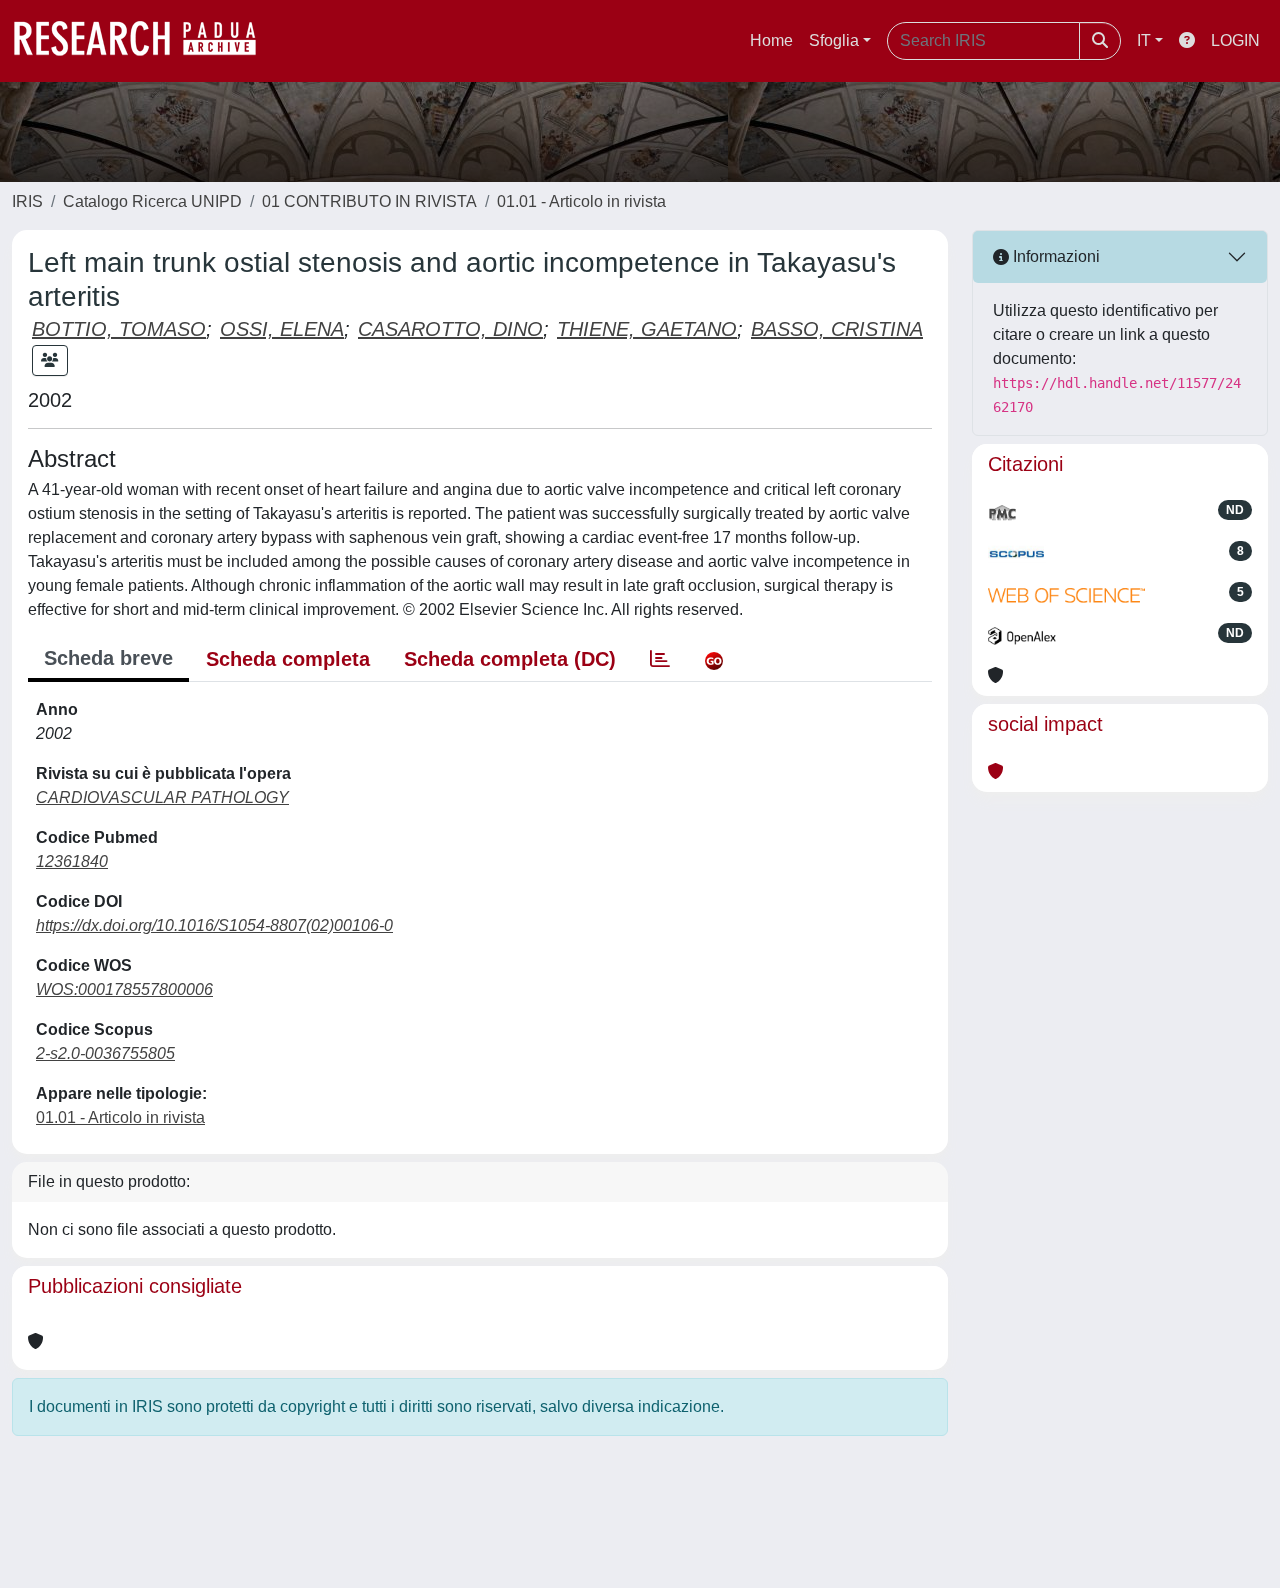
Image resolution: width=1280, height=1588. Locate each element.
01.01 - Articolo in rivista (581, 201)
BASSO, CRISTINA (837, 329)
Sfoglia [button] (834, 40)
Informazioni (1054, 256)
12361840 (72, 861)
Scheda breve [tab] (108, 658)
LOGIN (1235, 40)
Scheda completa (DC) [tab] (510, 659)
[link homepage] (145, 41)
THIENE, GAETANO (647, 329)
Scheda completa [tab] (288, 659)
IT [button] (1144, 40)
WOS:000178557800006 (124, 989)
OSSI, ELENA (282, 329)
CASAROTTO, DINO (450, 329)
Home (771, 40)
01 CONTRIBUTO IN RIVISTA (369, 201)
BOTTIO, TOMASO (119, 329)
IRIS (27, 201)
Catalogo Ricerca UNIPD (152, 201)
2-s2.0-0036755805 (105, 1053)
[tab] (660, 659)
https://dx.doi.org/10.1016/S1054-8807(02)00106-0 (214, 925)
